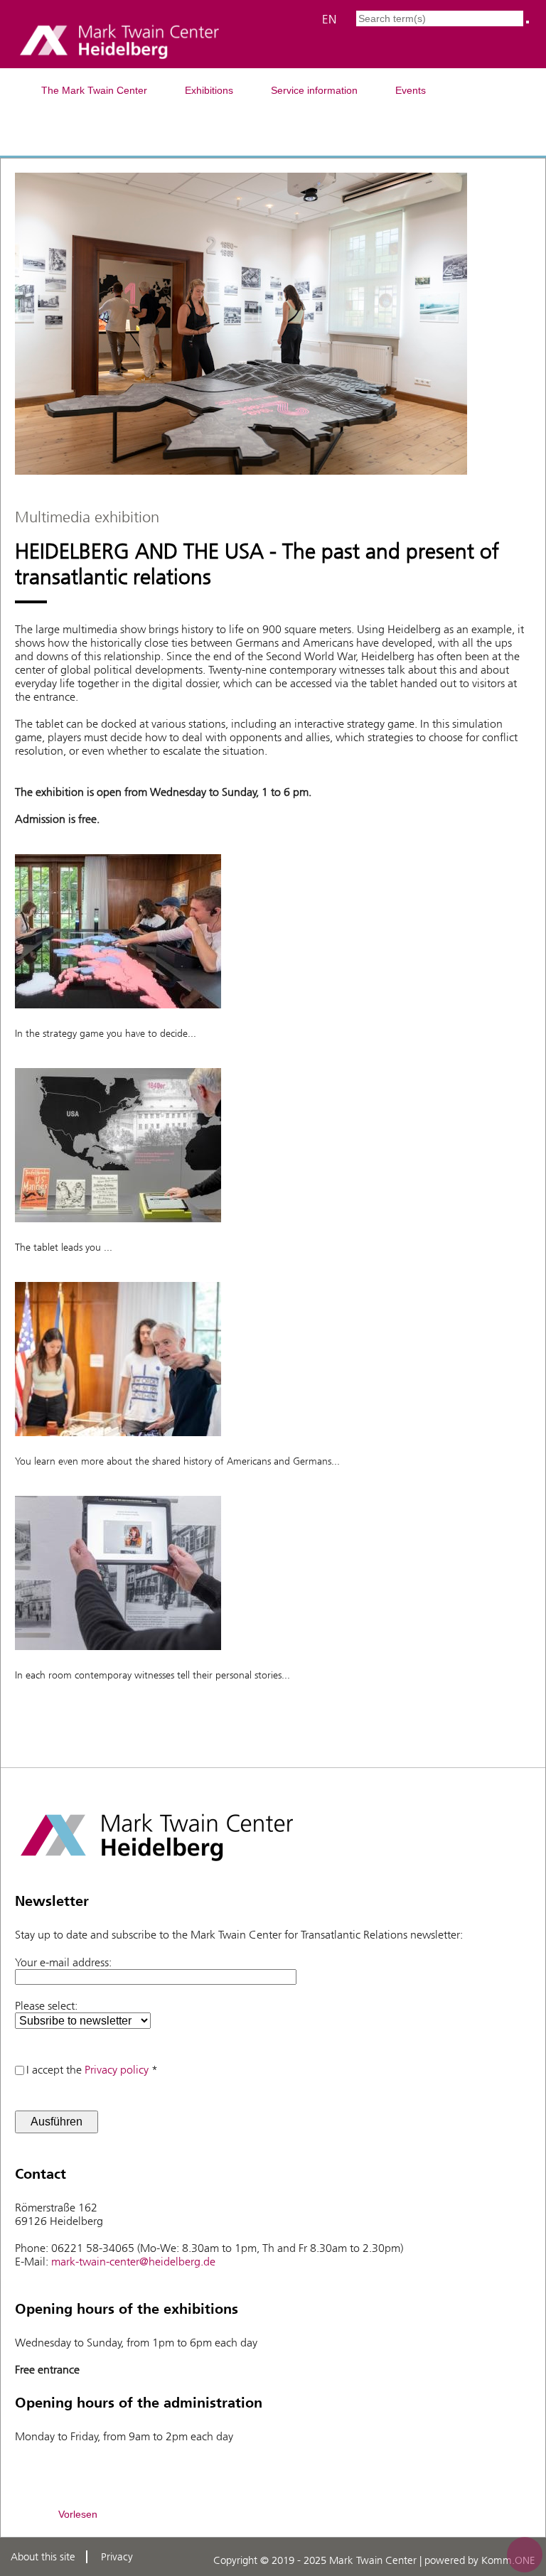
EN (329, 19)
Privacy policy (117, 2070)
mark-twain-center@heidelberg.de (133, 2262)
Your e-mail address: (63, 1962)
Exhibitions (209, 90)
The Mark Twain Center (94, 90)
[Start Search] (528, 22)
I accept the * (92, 2070)
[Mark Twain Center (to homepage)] (119, 60)
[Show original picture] (118, 1019)
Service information (314, 90)
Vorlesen (78, 2514)
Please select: (46, 2006)
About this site (43, 2557)
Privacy (117, 2557)
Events (411, 90)
